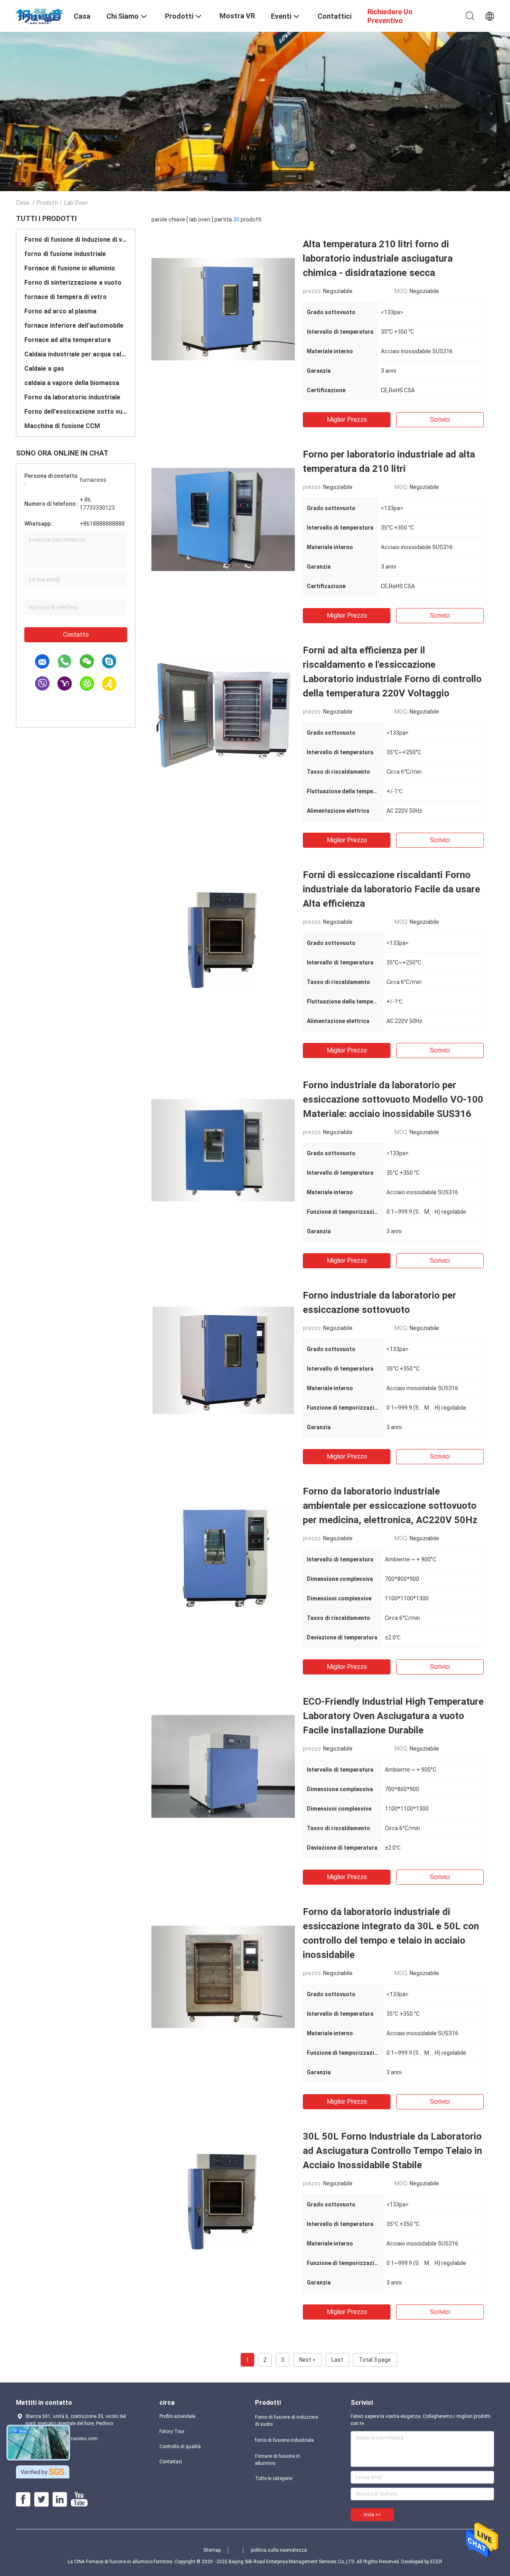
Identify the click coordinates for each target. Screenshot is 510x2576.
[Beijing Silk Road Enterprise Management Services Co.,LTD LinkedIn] (60, 2500)
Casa (23, 203)
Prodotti (47, 203)
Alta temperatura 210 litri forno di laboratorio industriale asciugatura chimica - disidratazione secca (378, 258)
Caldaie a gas (44, 369)
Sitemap (212, 2550)
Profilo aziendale (177, 2416)
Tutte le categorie (274, 2478)
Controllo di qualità (180, 2447)
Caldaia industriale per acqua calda (76, 354)
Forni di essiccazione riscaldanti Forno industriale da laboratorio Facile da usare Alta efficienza (391, 889)
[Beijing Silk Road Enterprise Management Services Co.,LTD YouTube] (79, 2500)
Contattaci (171, 2462)
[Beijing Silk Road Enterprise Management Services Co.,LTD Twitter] (41, 2500)
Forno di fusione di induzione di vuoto (76, 240)
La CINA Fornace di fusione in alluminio (110, 2562)
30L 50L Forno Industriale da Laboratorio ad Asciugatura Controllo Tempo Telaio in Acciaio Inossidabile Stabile (392, 2151)
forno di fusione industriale (65, 254)
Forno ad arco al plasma (60, 311)
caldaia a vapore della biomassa (72, 383)
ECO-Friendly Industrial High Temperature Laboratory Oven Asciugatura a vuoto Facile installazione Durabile (393, 1716)
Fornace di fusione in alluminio (70, 268)
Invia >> (372, 2515)
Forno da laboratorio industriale (72, 397)
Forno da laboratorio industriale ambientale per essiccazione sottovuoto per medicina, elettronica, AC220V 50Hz (390, 1506)
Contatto (76, 635)
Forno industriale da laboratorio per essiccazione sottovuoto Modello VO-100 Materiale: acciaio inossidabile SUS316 (393, 1099)
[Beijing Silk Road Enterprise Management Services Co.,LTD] (40, 15)
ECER (436, 2562)
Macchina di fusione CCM (62, 426)
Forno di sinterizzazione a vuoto (73, 283)
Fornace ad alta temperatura (68, 340)
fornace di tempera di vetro (66, 297)
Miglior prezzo (347, 420)
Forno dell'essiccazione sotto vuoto (76, 412)
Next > (307, 2360)
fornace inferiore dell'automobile (74, 326)
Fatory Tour (172, 2431)
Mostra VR (237, 16)
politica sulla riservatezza (279, 2550)
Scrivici (440, 420)
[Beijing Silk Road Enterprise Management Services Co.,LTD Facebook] (23, 2500)
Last (337, 2360)
